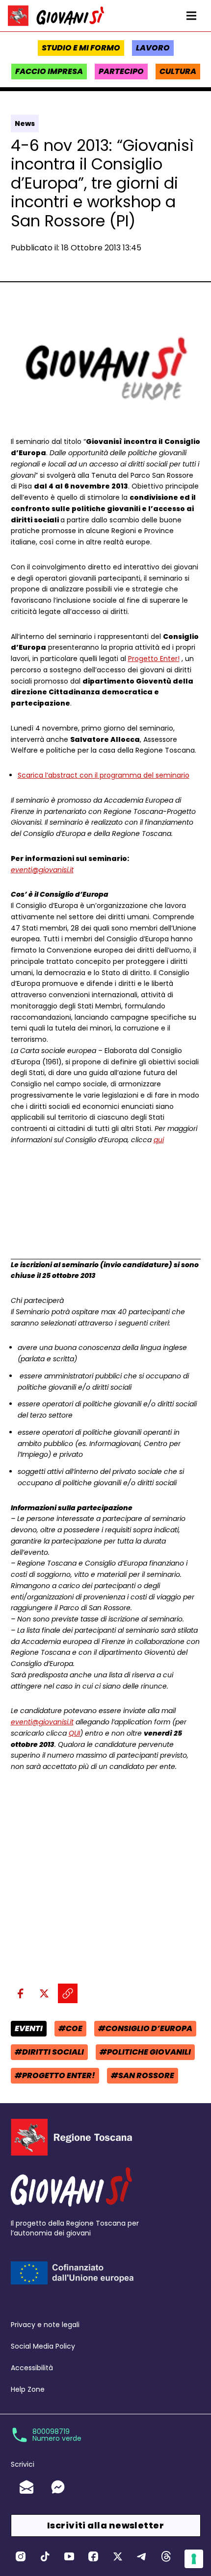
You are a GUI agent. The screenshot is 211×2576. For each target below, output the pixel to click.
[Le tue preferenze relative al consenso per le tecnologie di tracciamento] (194, 2559)
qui (159, 1140)
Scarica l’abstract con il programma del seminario (104, 775)
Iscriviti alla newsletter (105, 2525)
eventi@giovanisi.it (42, 870)
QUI (74, 1733)
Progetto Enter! (154, 659)
